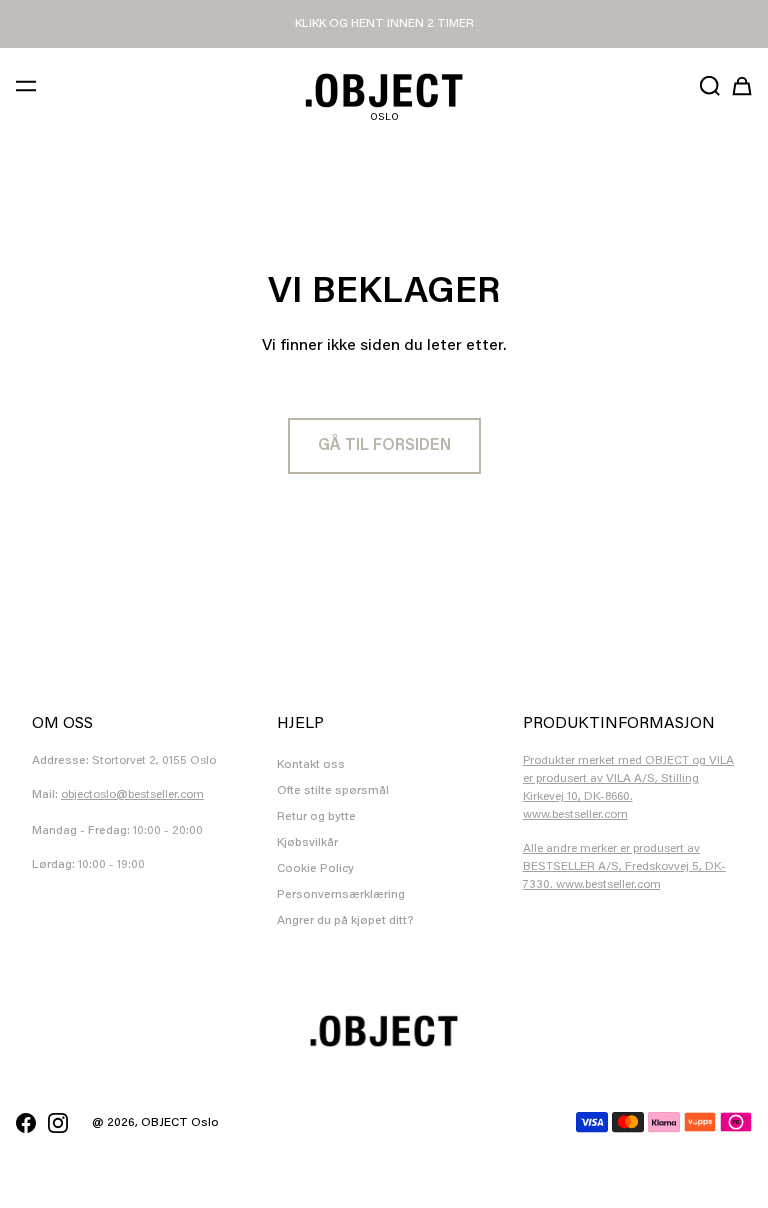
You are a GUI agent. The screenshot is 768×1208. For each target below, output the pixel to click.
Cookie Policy (315, 869)
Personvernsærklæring (341, 895)
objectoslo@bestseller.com (132, 795)
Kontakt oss (311, 765)
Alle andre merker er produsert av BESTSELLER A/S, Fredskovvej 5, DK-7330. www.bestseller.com (624, 867)
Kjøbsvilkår (307, 843)
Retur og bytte (316, 817)
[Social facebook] (26, 1123)
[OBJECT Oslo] (384, 90)
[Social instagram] (58, 1123)
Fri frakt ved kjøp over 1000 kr (384, 24)
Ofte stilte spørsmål (333, 791)
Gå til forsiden (384, 446)
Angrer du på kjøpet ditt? (345, 921)
